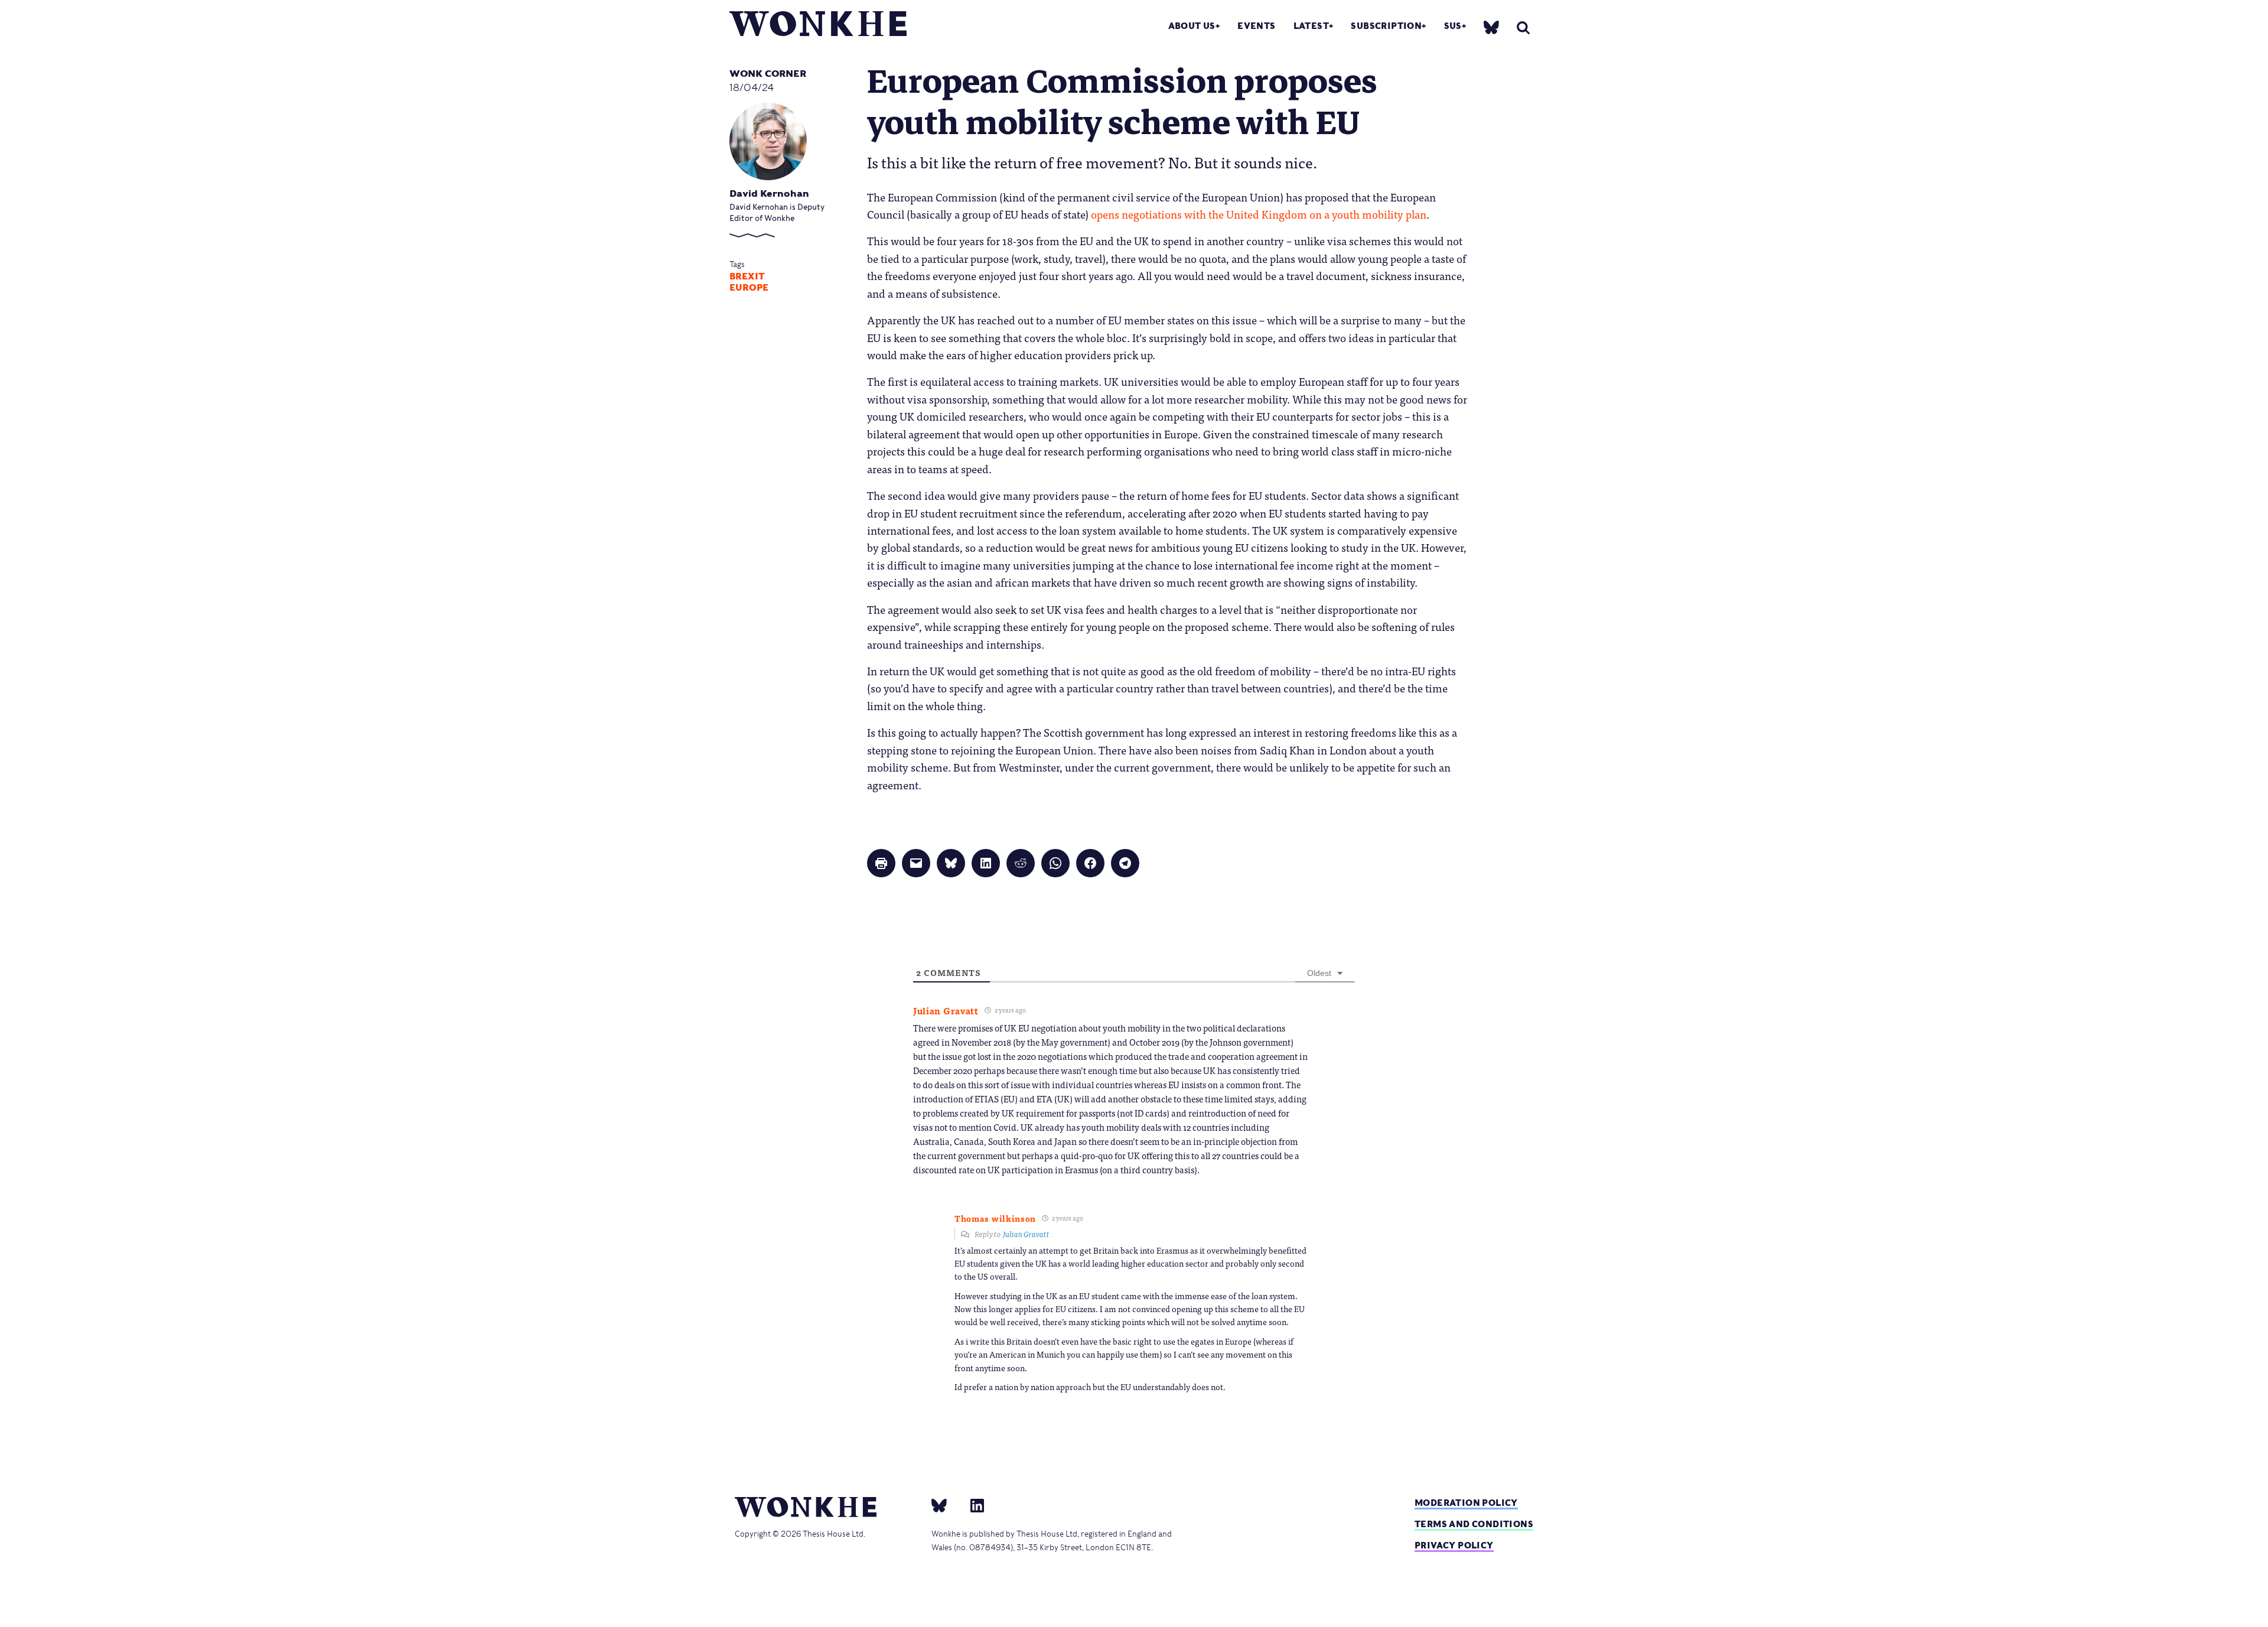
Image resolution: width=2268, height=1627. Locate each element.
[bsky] (1491, 27)
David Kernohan (769, 193)
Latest (1311, 26)
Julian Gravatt (1026, 1234)
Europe (749, 288)
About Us (1192, 26)
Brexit (747, 276)
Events (1256, 26)
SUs (1453, 26)
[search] (1523, 27)
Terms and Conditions (1474, 1524)
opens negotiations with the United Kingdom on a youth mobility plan (1259, 214)
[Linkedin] (972, 1505)
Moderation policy (1466, 1503)
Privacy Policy (1454, 1545)
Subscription (1386, 26)
